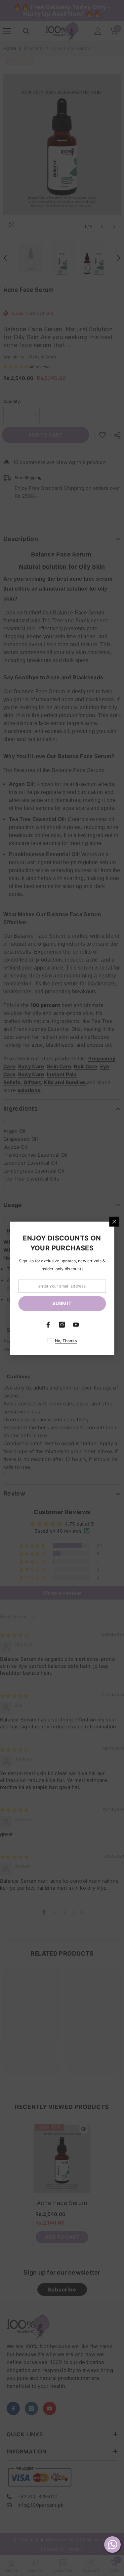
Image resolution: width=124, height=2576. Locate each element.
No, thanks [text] (66, 1341)
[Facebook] (48, 1325)
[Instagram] (62, 1325)
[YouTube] (76, 1325)
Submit (62, 1303)
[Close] (114, 1222)
